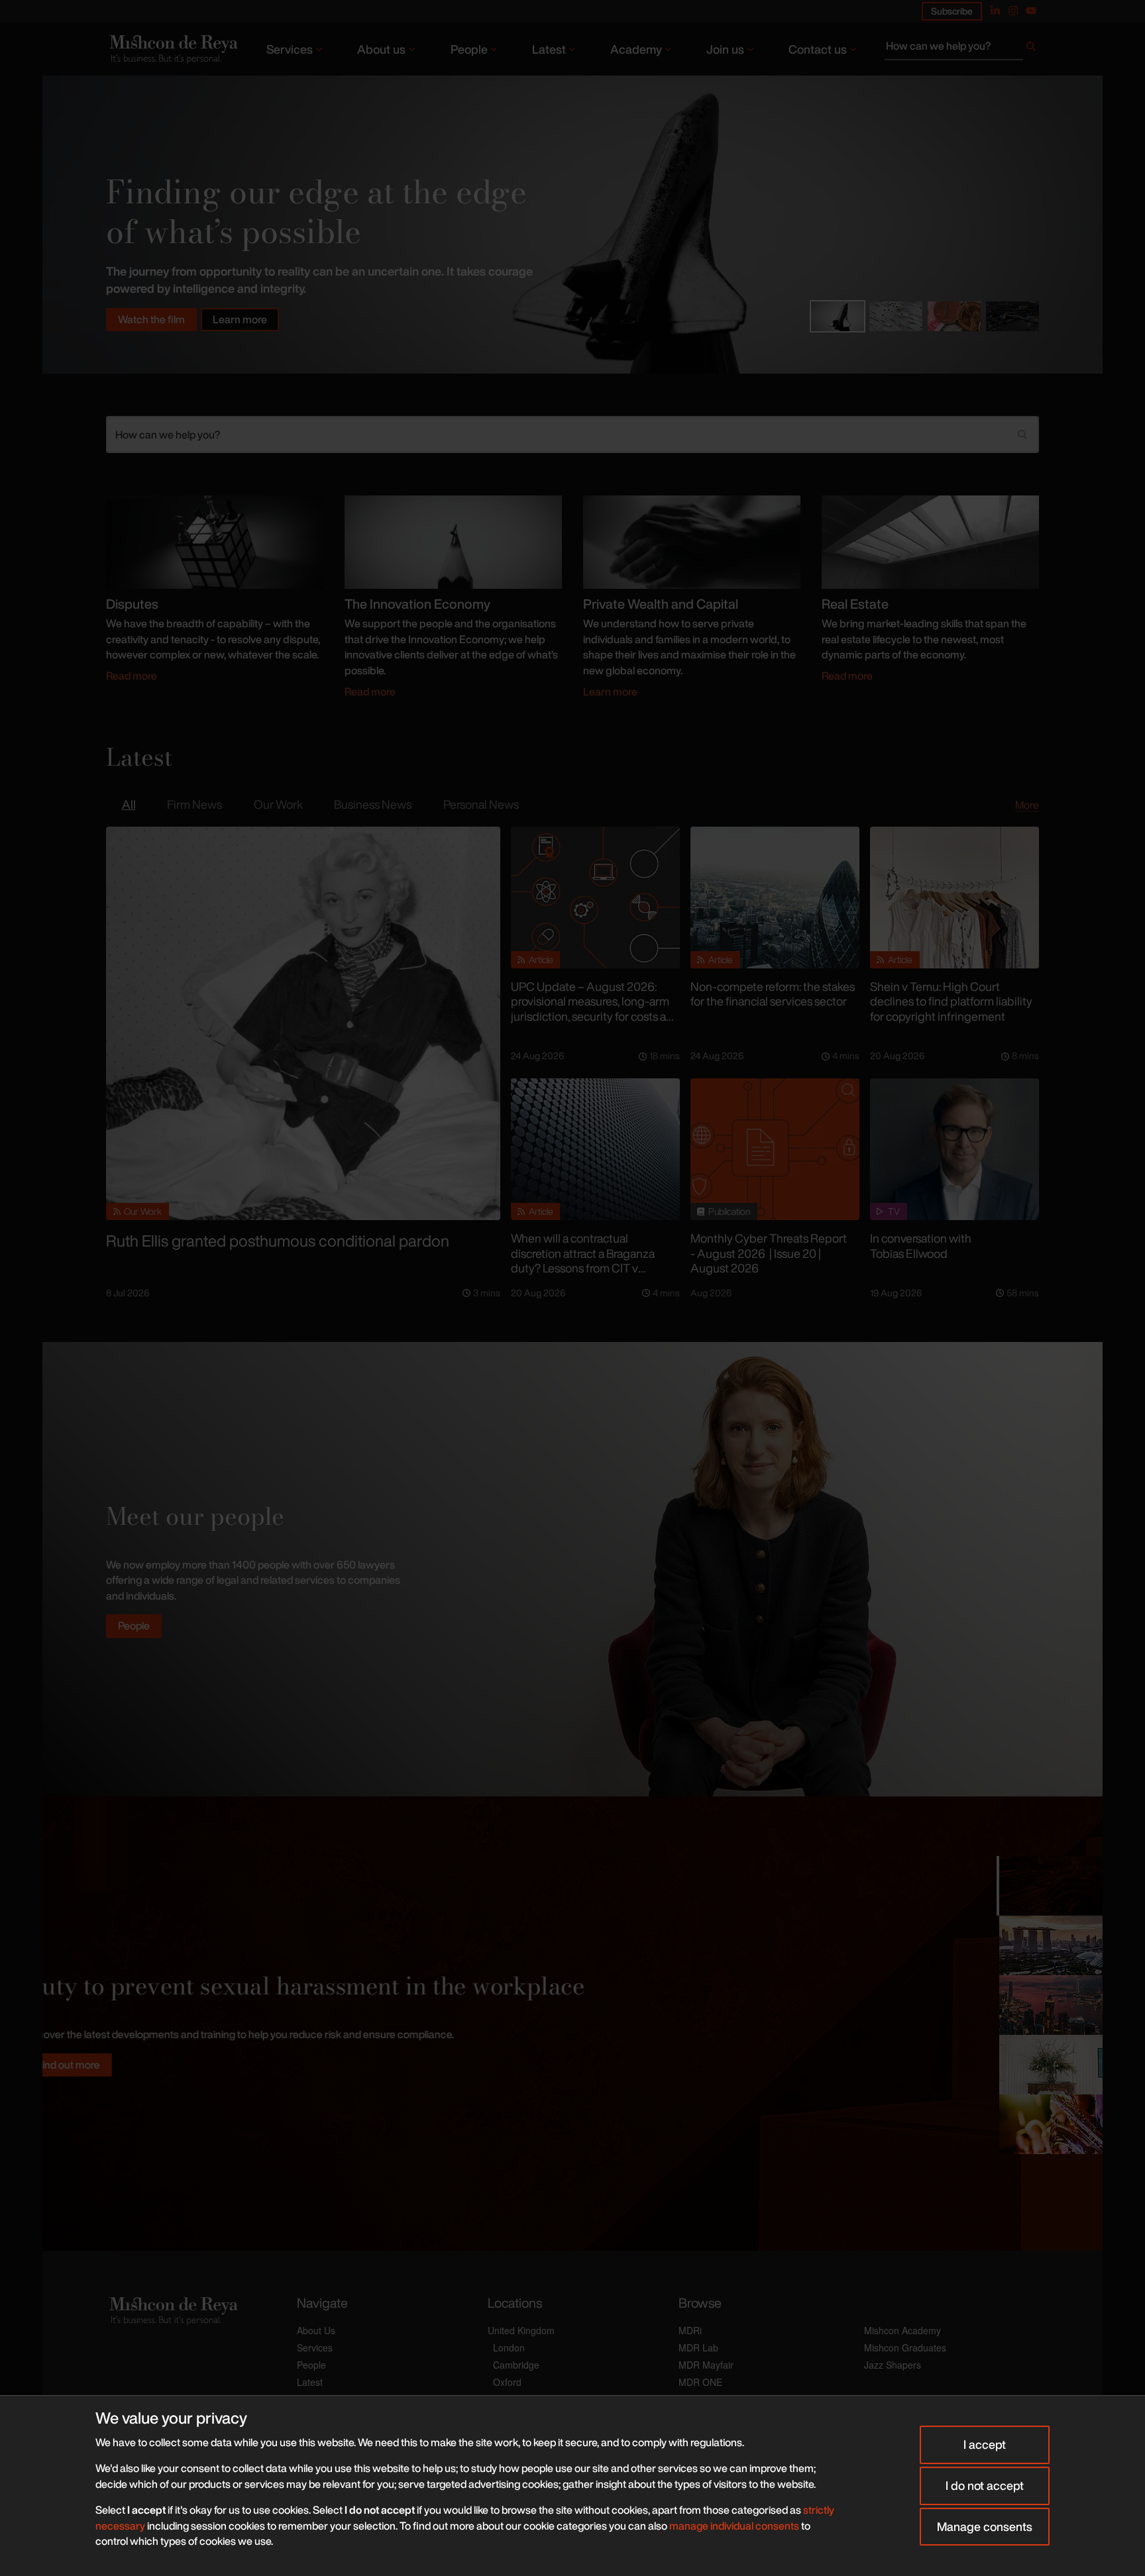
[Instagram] (1013, 11)
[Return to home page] (172, 49)
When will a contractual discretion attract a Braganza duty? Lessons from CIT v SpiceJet (583, 1261)
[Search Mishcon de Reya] (962, 49)
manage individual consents (734, 2526)
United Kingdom (521, 2330)
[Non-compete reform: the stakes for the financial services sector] (775, 898)
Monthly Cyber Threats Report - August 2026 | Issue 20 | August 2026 (769, 1253)
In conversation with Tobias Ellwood (921, 1246)
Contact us (818, 49)
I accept (985, 2444)
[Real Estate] (930, 541)
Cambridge (516, 2365)
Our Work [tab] (278, 804)
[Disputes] (215, 541)
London (509, 2347)
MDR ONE (700, 2382)
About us (381, 49)
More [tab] (1027, 805)
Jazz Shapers (893, 2365)
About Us (316, 2330)
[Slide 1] (838, 316)
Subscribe (952, 11)
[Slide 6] (1050, 2124)
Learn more (240, 319)
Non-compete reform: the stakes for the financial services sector (773, 994)
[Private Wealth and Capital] (692, 541)
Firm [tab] (194, 804)
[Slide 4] (1012, 316)
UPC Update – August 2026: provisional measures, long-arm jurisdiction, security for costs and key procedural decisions (595, 1009)
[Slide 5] (1050, 2065)
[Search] (1031, 49)
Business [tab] (373, 804)
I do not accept (985, 2485)
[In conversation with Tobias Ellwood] (954, 1149)
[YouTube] (1031, 11)
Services (290, 49)
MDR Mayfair (706, 2365)
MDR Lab (698, 2347)
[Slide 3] (954, 316)
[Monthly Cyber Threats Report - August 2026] (775, 1149)
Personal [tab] (481, 804)
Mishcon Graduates (905, 2347)
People (469, 49)
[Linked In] (995, 11)
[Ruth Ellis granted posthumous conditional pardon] (303, 1024)
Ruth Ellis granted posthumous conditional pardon (278, 1241)
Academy (636, 49)
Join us (725, 49)
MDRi (690, 2330)
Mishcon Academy (902, 2330)
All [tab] (129, 804)
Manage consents (985, 2526)
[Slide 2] (896, 316)
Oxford (507, 2382)
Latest (549, 49)
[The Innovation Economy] (453, 541)
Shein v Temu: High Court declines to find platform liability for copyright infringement (951, 1001)
